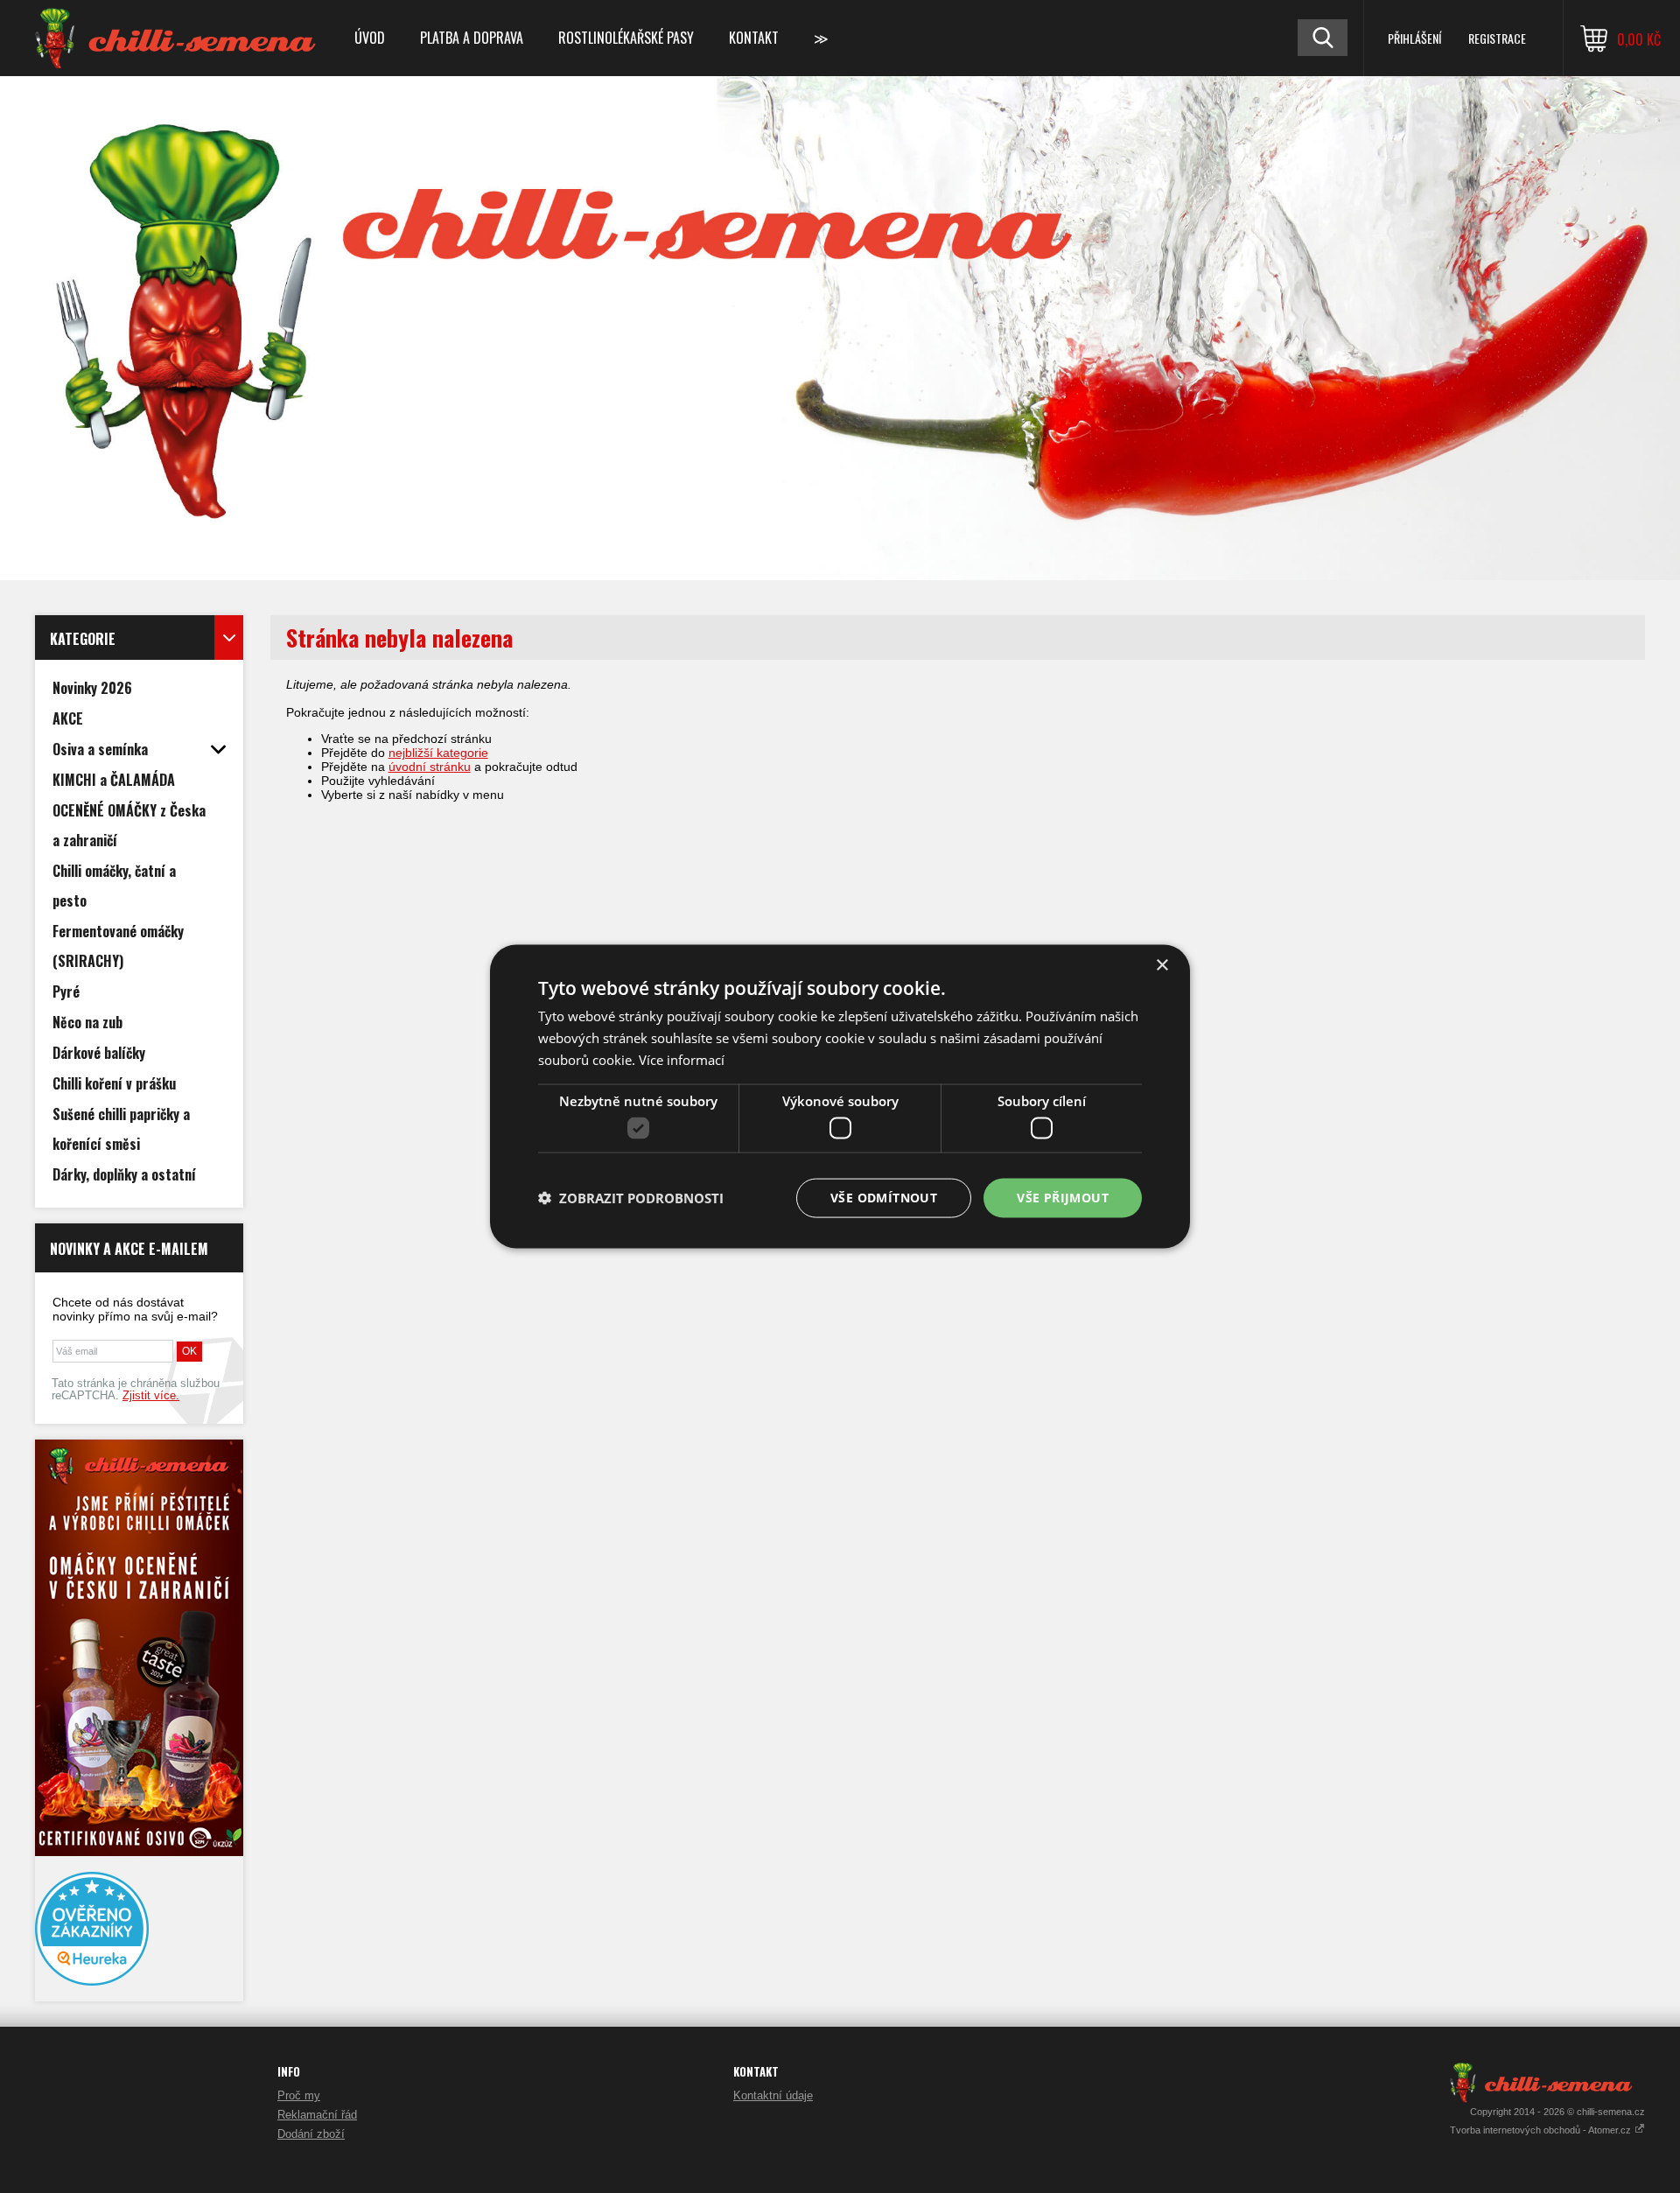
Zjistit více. (151, 1396)
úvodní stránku (430, 767)
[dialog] (840, 1097)
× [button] (1162, 966)
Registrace (1497, 38)
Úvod (370, 38)
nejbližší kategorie (438, 753)
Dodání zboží (311, 2134)
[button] (631, 1198)
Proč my (299, 2095)
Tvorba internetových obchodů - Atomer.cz (1542, 2130)
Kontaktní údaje (773, 2095)
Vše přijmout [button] (1063, 1198)
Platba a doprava (472, 38)
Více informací (682, 1059)
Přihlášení (1414, 38)
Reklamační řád (317, 2115)
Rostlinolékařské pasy (626, 38)
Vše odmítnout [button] (884, 1198)
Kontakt (754, 38)
